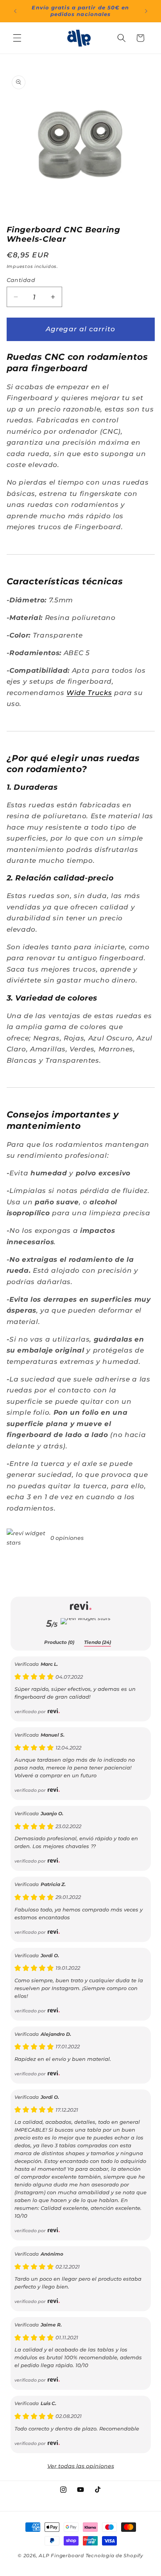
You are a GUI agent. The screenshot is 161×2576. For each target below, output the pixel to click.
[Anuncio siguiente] (146, 11)
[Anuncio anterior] (15, 11)
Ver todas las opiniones (81, 2466)
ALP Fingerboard (61, 2555)
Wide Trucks (89, 693)
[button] (17, 38)
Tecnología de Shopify (114, 2555)
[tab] (59, 1643)
